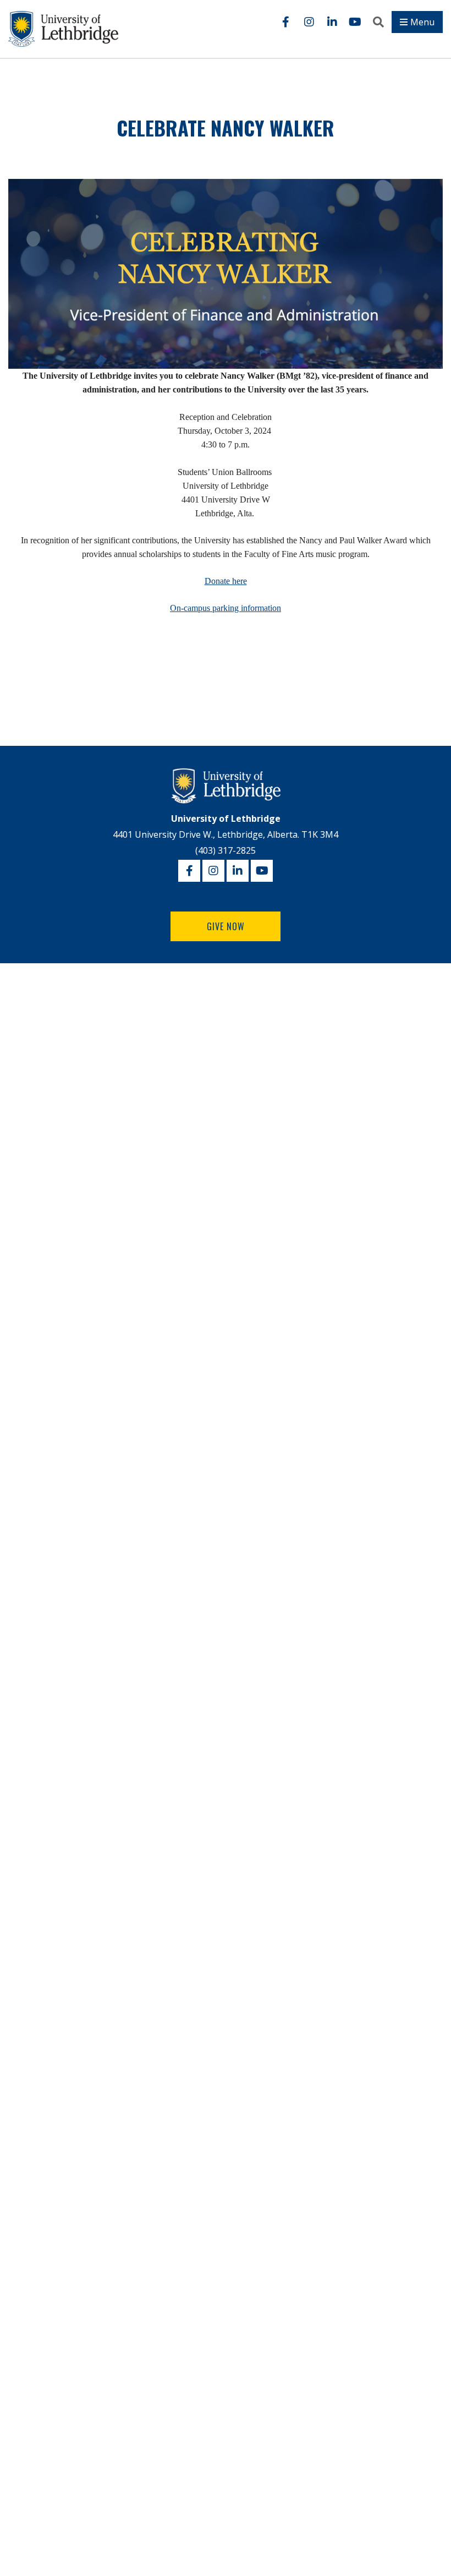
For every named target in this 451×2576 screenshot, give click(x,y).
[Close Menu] (148, 978)
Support (24, 1165)
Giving (23, 1088)
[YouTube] (355, 22)
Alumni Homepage (50, 1007)
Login (19, 1144)
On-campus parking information (226, 608)
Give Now (226, 926)
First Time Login (37, 1123)
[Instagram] (309, 22)
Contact (26, 1061)
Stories (24, 1034)
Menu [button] (422, 22)
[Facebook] (286, 22)
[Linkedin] (332, 22)
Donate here (226, 581)
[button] (378, 22)
